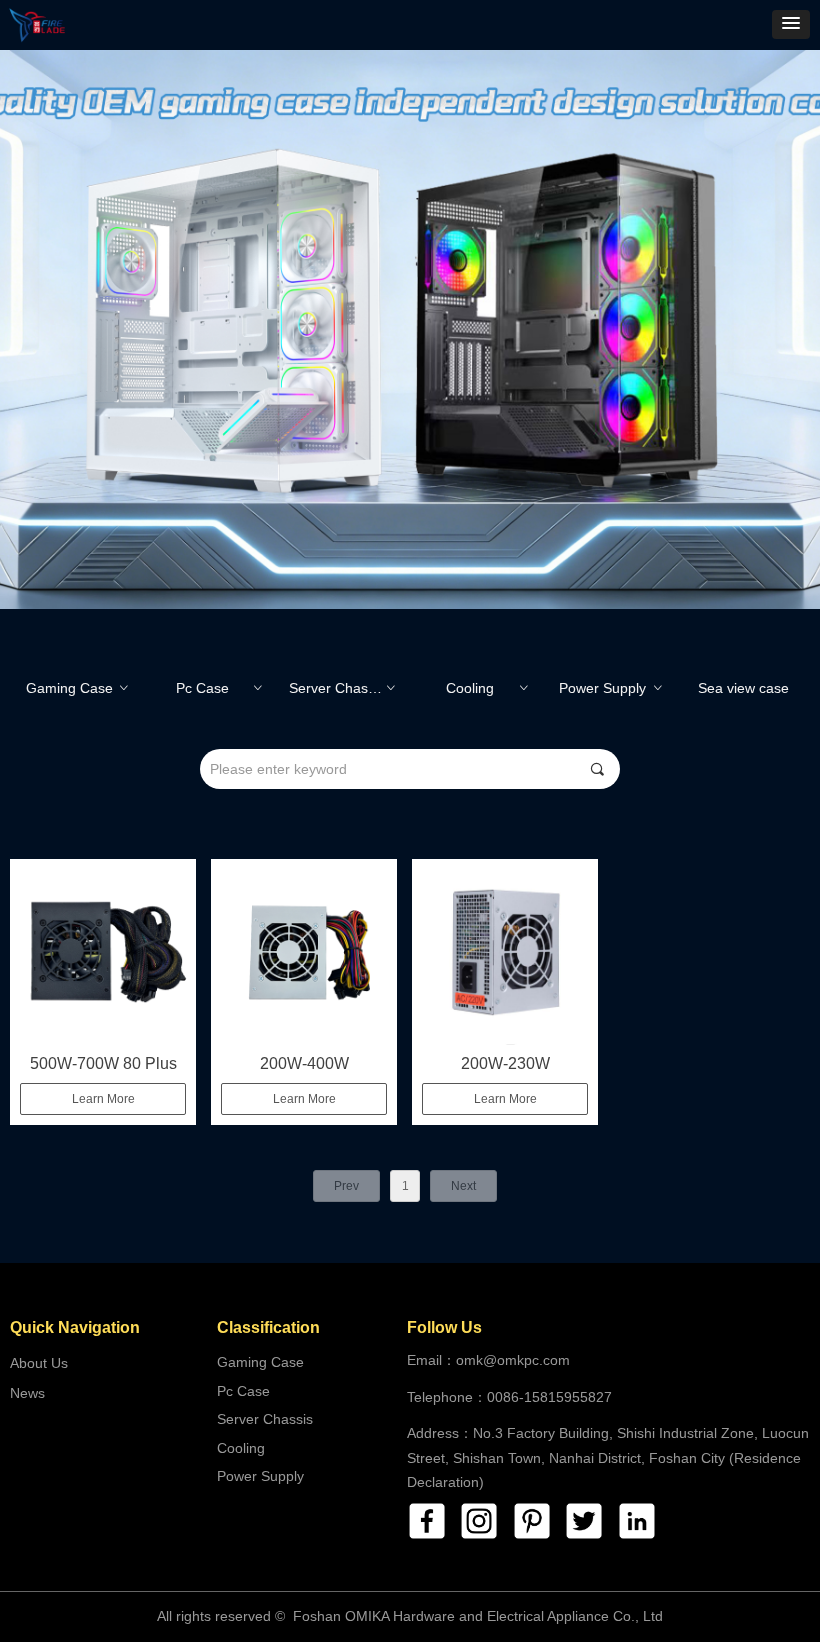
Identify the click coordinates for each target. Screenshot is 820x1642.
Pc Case (220, 688)
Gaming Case (78, 688)
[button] (791, 24)
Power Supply (611, 688)
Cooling (489, 688)
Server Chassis (343, 688)
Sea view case (743, 688)
